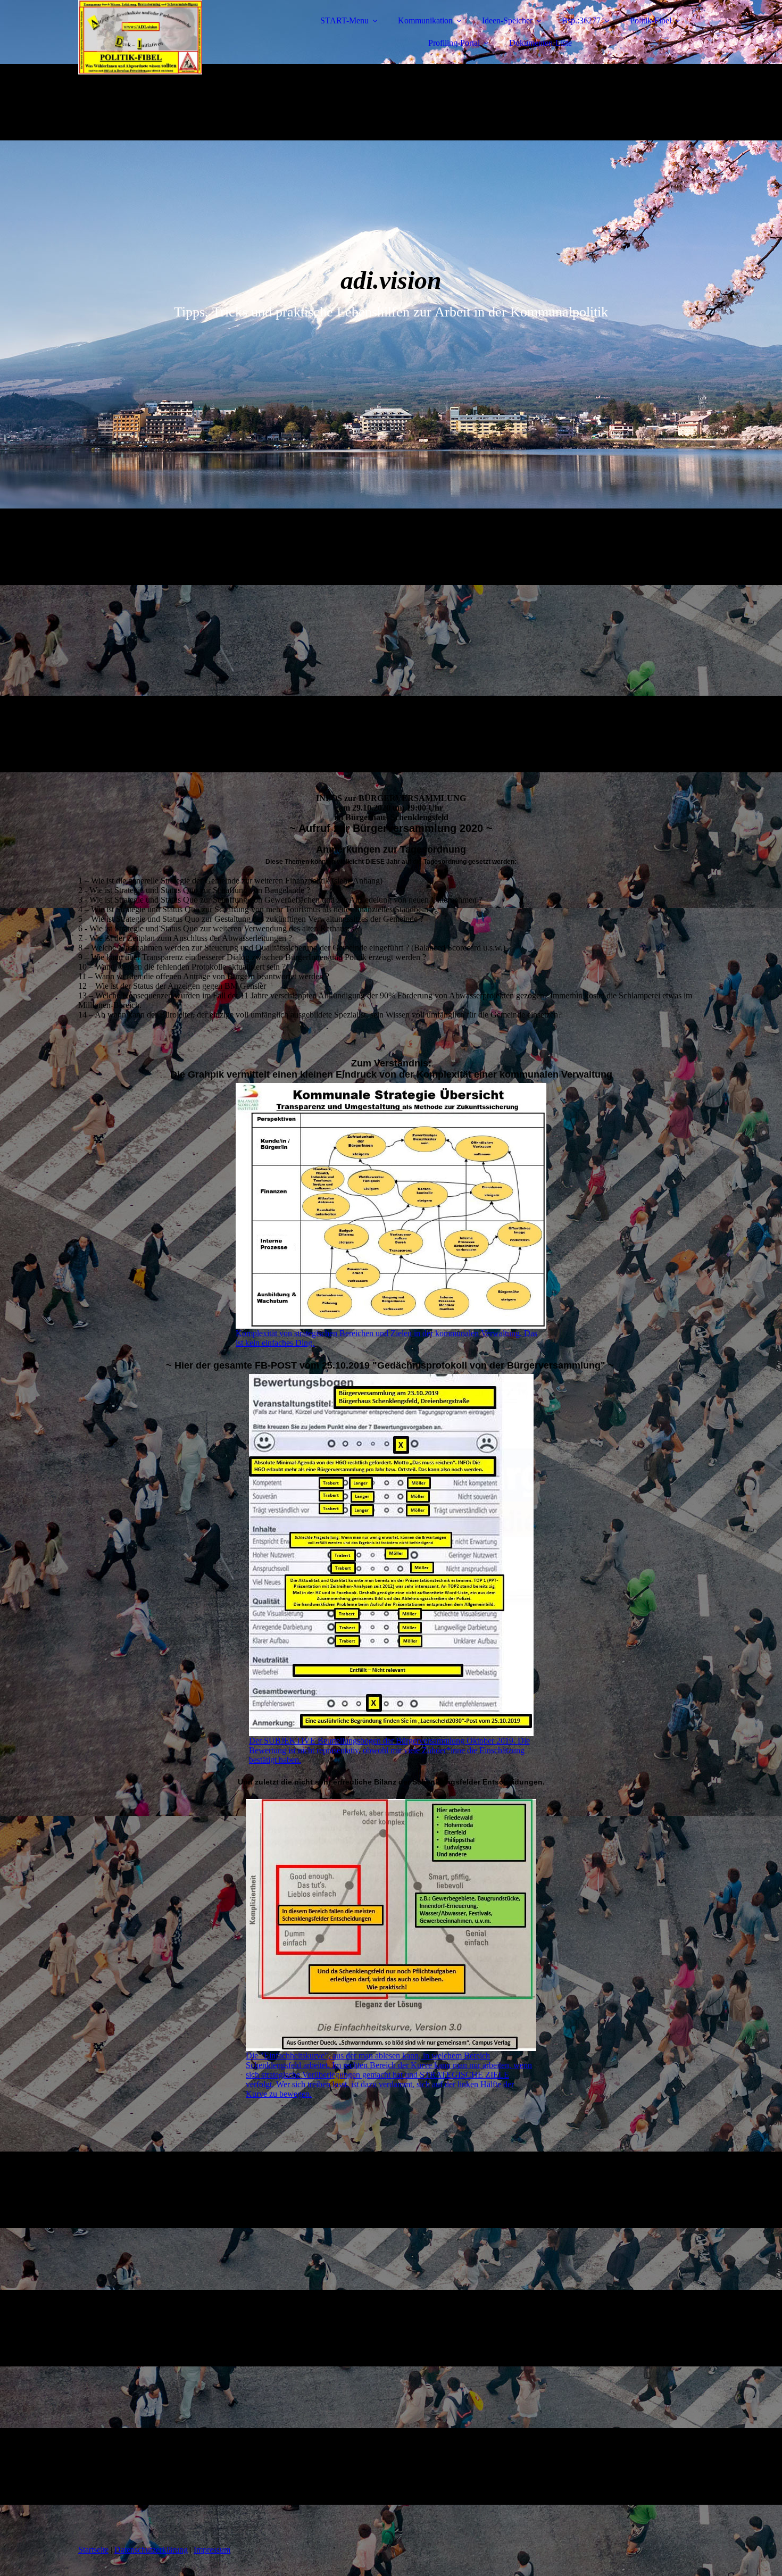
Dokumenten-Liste (540, 43)
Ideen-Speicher (507, 20)
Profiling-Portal (454, 43)
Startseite (93, 2550)
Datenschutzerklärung (151, 2550)
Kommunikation (425, 20)
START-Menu (344, 20)
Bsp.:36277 (581, 20)
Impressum (212, 2550)
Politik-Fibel (651, 20)
